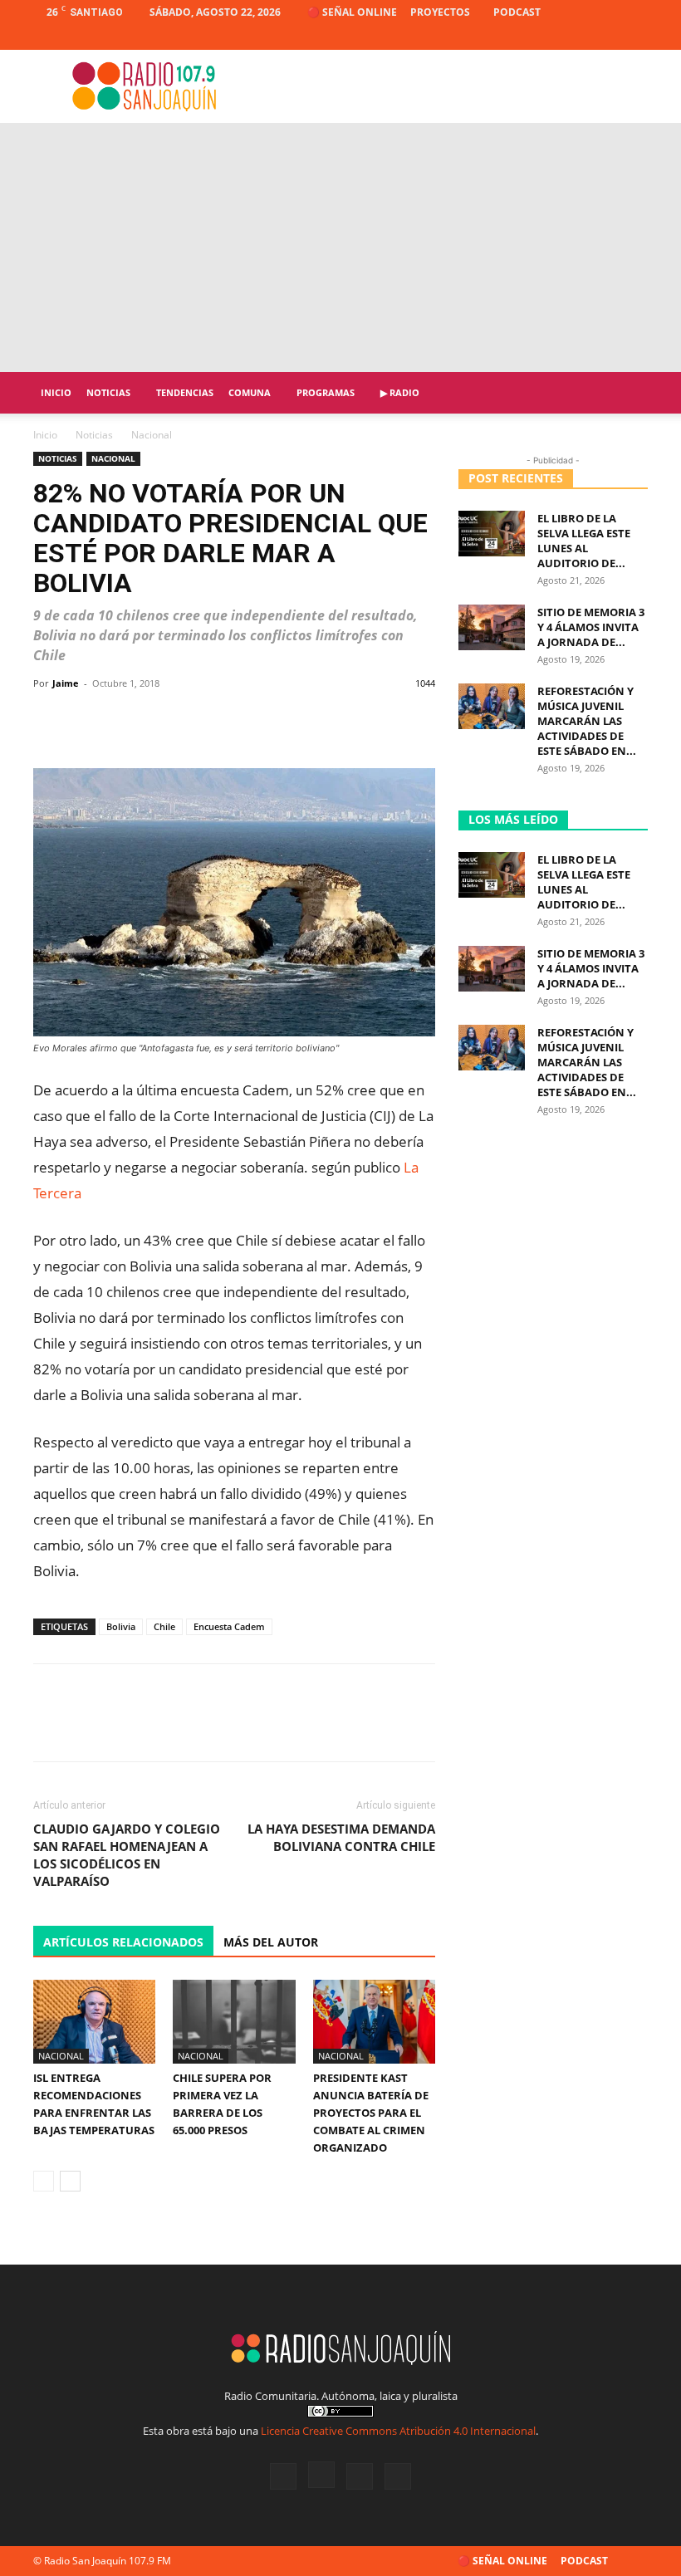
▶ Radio (400, 392)
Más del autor (271, 1942)
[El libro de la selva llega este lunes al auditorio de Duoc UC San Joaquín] (492, 534)
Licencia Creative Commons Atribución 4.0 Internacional (398, 2431)
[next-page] (70, 2181)
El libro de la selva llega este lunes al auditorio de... (584, 541)
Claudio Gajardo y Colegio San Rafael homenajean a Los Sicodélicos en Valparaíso (127, 1855)
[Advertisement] (340, 247)
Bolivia (121, 1626)
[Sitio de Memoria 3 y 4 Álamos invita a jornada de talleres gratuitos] (492, 627)
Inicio (56, 392)
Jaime (66, 683)
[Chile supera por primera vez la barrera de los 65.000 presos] (234, 2022)
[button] (628, 393)
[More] (417, 721)
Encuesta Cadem (229, 1626)
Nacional (113, 458)
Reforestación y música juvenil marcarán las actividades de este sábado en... (587, 721)
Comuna (250, 392)
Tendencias (185, 392)
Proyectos (440, 12)
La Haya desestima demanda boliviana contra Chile (341, 1837)
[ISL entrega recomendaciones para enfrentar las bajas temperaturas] (94, 2022)
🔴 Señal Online (352, 12)
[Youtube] (635, 37)
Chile (164, 1626)
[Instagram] (581, 37)
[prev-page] (44, 2181)
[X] (608, 37)
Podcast (517, 12)
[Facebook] (553, 37)
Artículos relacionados (123, 1942)
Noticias (108, 392)
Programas (326, 392)
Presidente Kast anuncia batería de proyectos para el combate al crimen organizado (371, 2113)
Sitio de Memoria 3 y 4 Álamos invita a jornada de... (591, 627)
